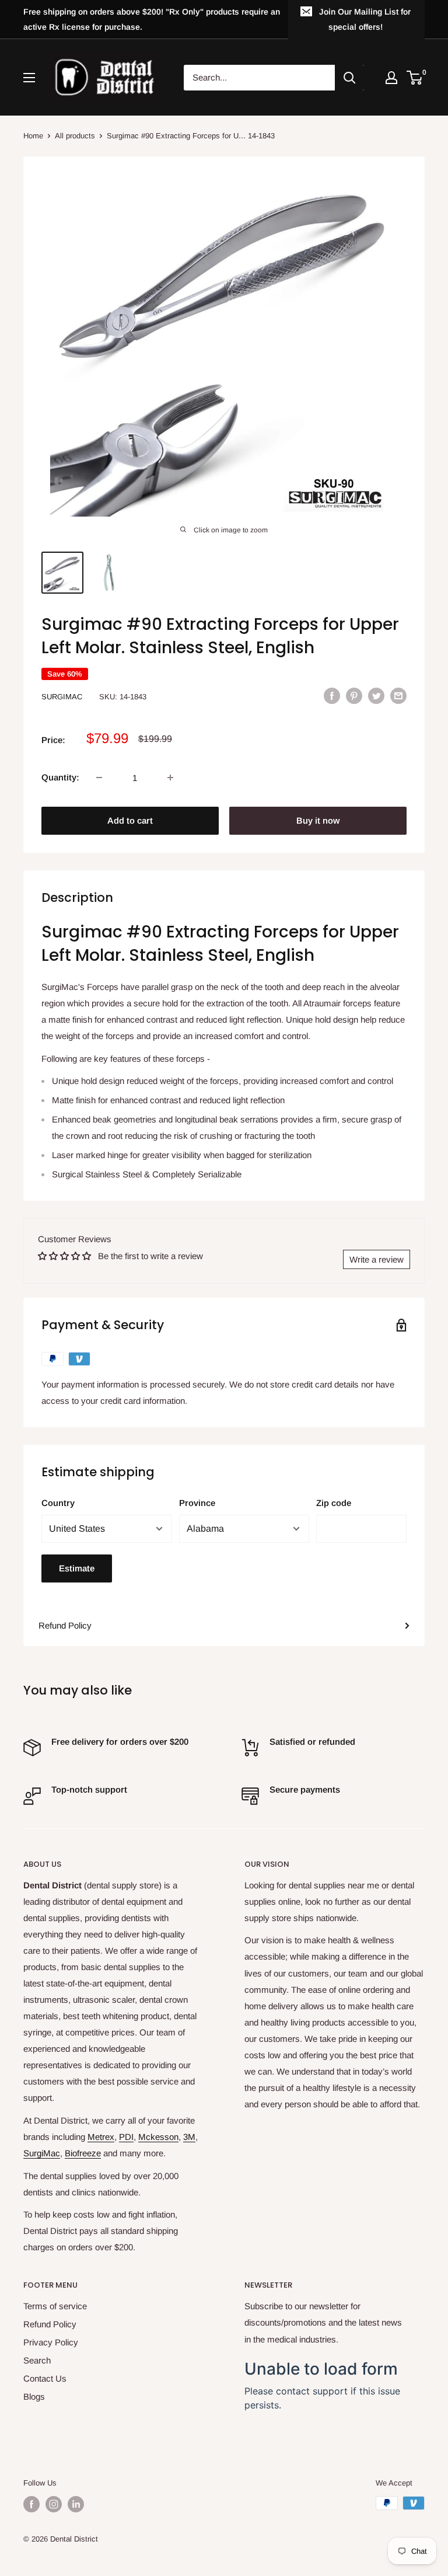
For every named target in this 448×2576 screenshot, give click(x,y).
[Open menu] (29, 78)
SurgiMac (62, 697)
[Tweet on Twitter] (376, 696)
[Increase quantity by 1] (170, 778)
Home (33, 136)
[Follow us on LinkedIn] (76, 2504)
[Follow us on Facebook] (32, 2504)
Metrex (101, 2137)
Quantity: (60, 777)
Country (58, 1503)
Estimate (77, 1568)
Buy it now (318, 820)
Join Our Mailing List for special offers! (365, 19)
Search (37, 2360)
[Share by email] (398, 696)
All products (75, 136)
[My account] (391, 78)
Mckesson (158, 2137)
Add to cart (130, 820)
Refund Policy (65, 1625)
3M (189, 2137)
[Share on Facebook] (332, 696)
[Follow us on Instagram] (54, 2504)
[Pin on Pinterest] (354, 696)
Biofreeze (83, 2153)
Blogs (34, 2397)
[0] (415, 78)
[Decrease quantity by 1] (99, 778)
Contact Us (45, 2378)
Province (197, 1503)
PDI (126, 2137)
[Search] (349, 78)
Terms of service (55, 2306)
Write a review (377, 1259)
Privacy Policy (51, 2342)
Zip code (334, 1503)
